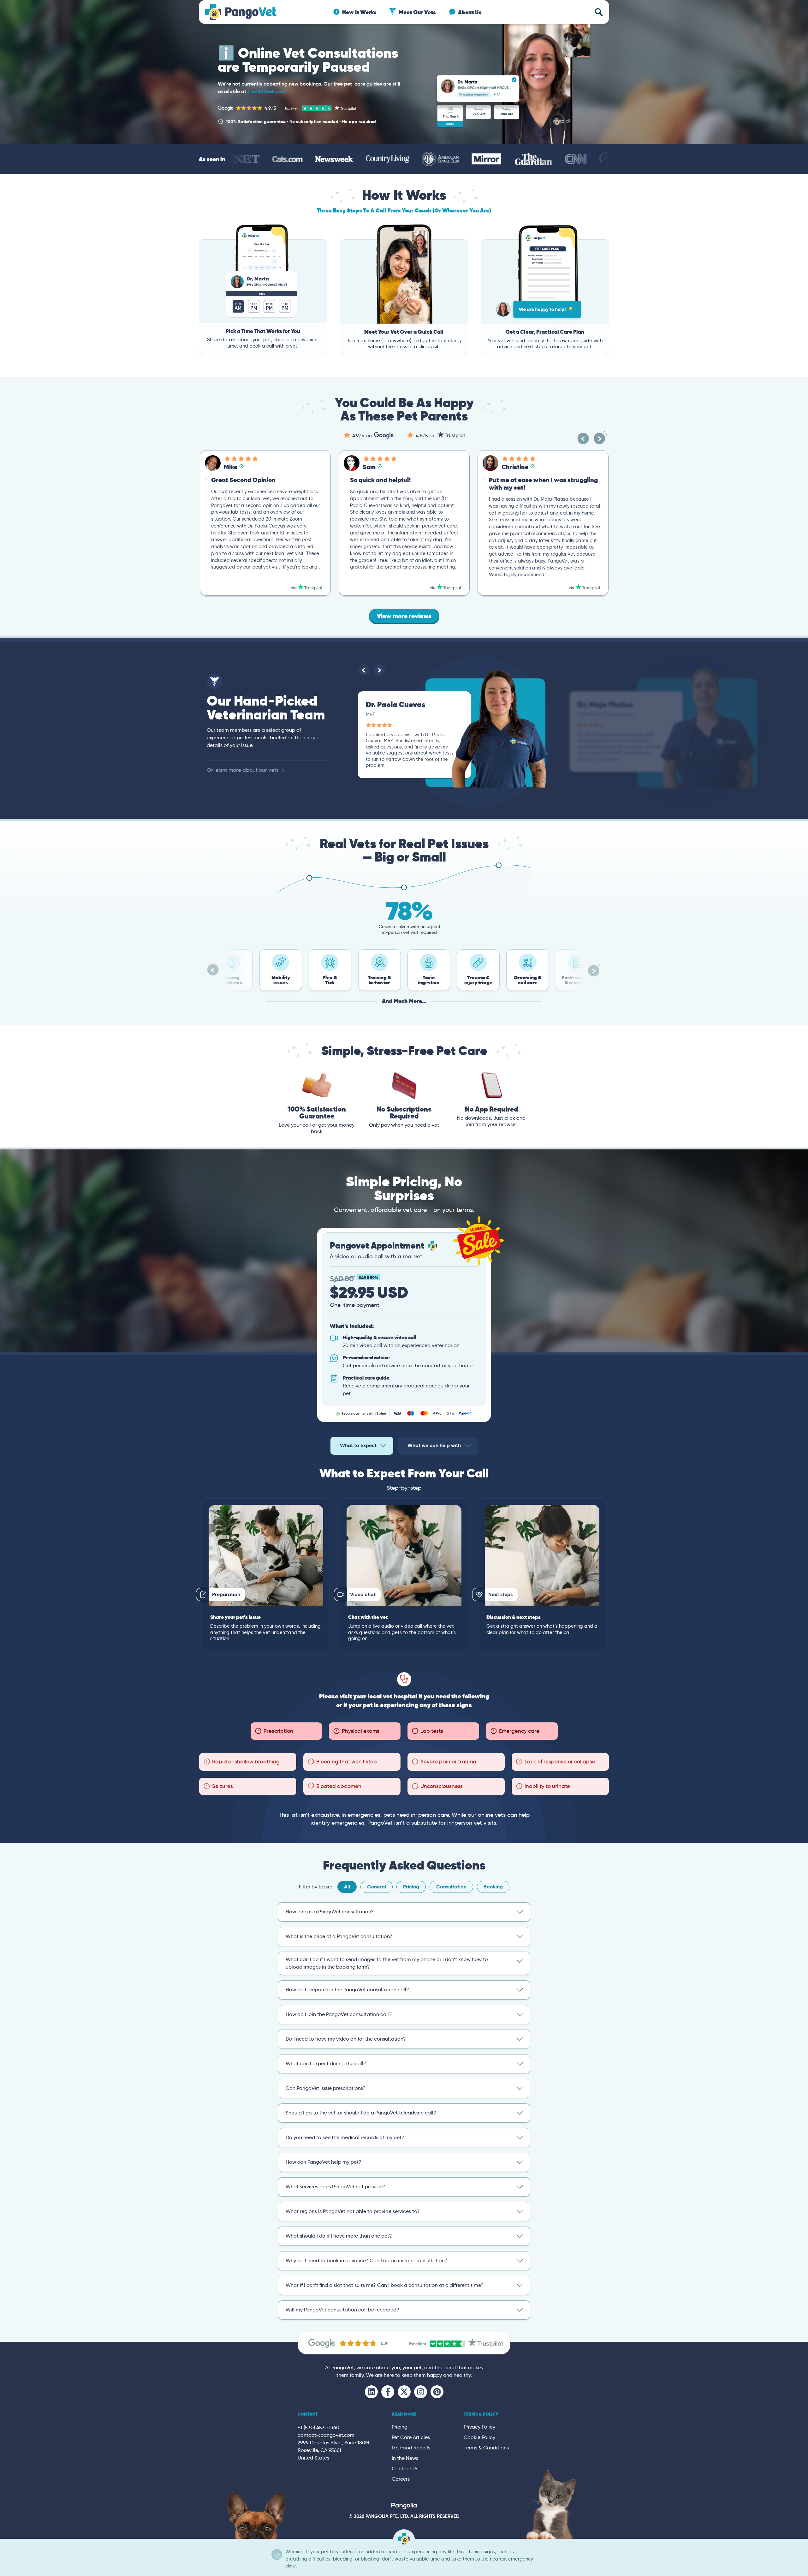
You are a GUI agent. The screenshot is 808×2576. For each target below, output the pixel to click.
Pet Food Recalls (411, 2448)
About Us (470, 12)
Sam (230, 467)
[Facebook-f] (388, 2392)
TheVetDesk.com (267, 91)
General (377, 1887)
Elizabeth (515, 467)
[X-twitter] (404, 2392)
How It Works (359, 12)
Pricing (411, 1887)
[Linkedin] (371, 2392)
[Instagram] (421, 2392)
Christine (376, 467)
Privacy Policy (479, 2427)
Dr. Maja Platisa (394, 704)
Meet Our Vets (417, 12)
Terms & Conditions (486, 2448)
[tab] (362, 1446)
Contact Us (405, 2469)
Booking (493, 1887)
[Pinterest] (437, 2392)
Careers (401, 2479)
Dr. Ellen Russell (604, 704)
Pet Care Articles (411, 2437)
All (347, 1887)
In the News (405, 2458)
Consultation (451, 1887)
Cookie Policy (479, 2437)
